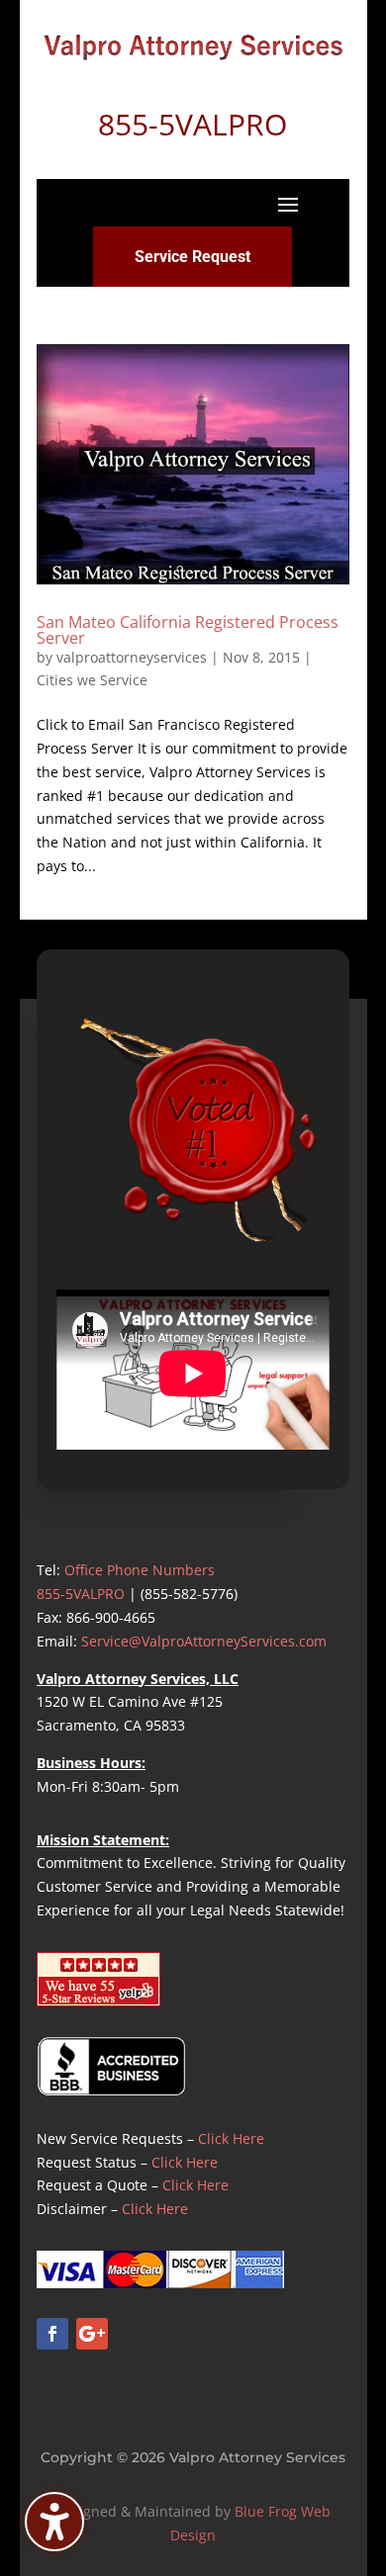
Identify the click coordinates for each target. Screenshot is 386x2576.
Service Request (193, 257)
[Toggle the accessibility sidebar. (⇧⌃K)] (54, 2522)
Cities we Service (92, 680)
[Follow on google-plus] (92, 2334)
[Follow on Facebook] (52, 2334)
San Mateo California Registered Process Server (188, 630)
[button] (288, 204)
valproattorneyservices (132, 657)
